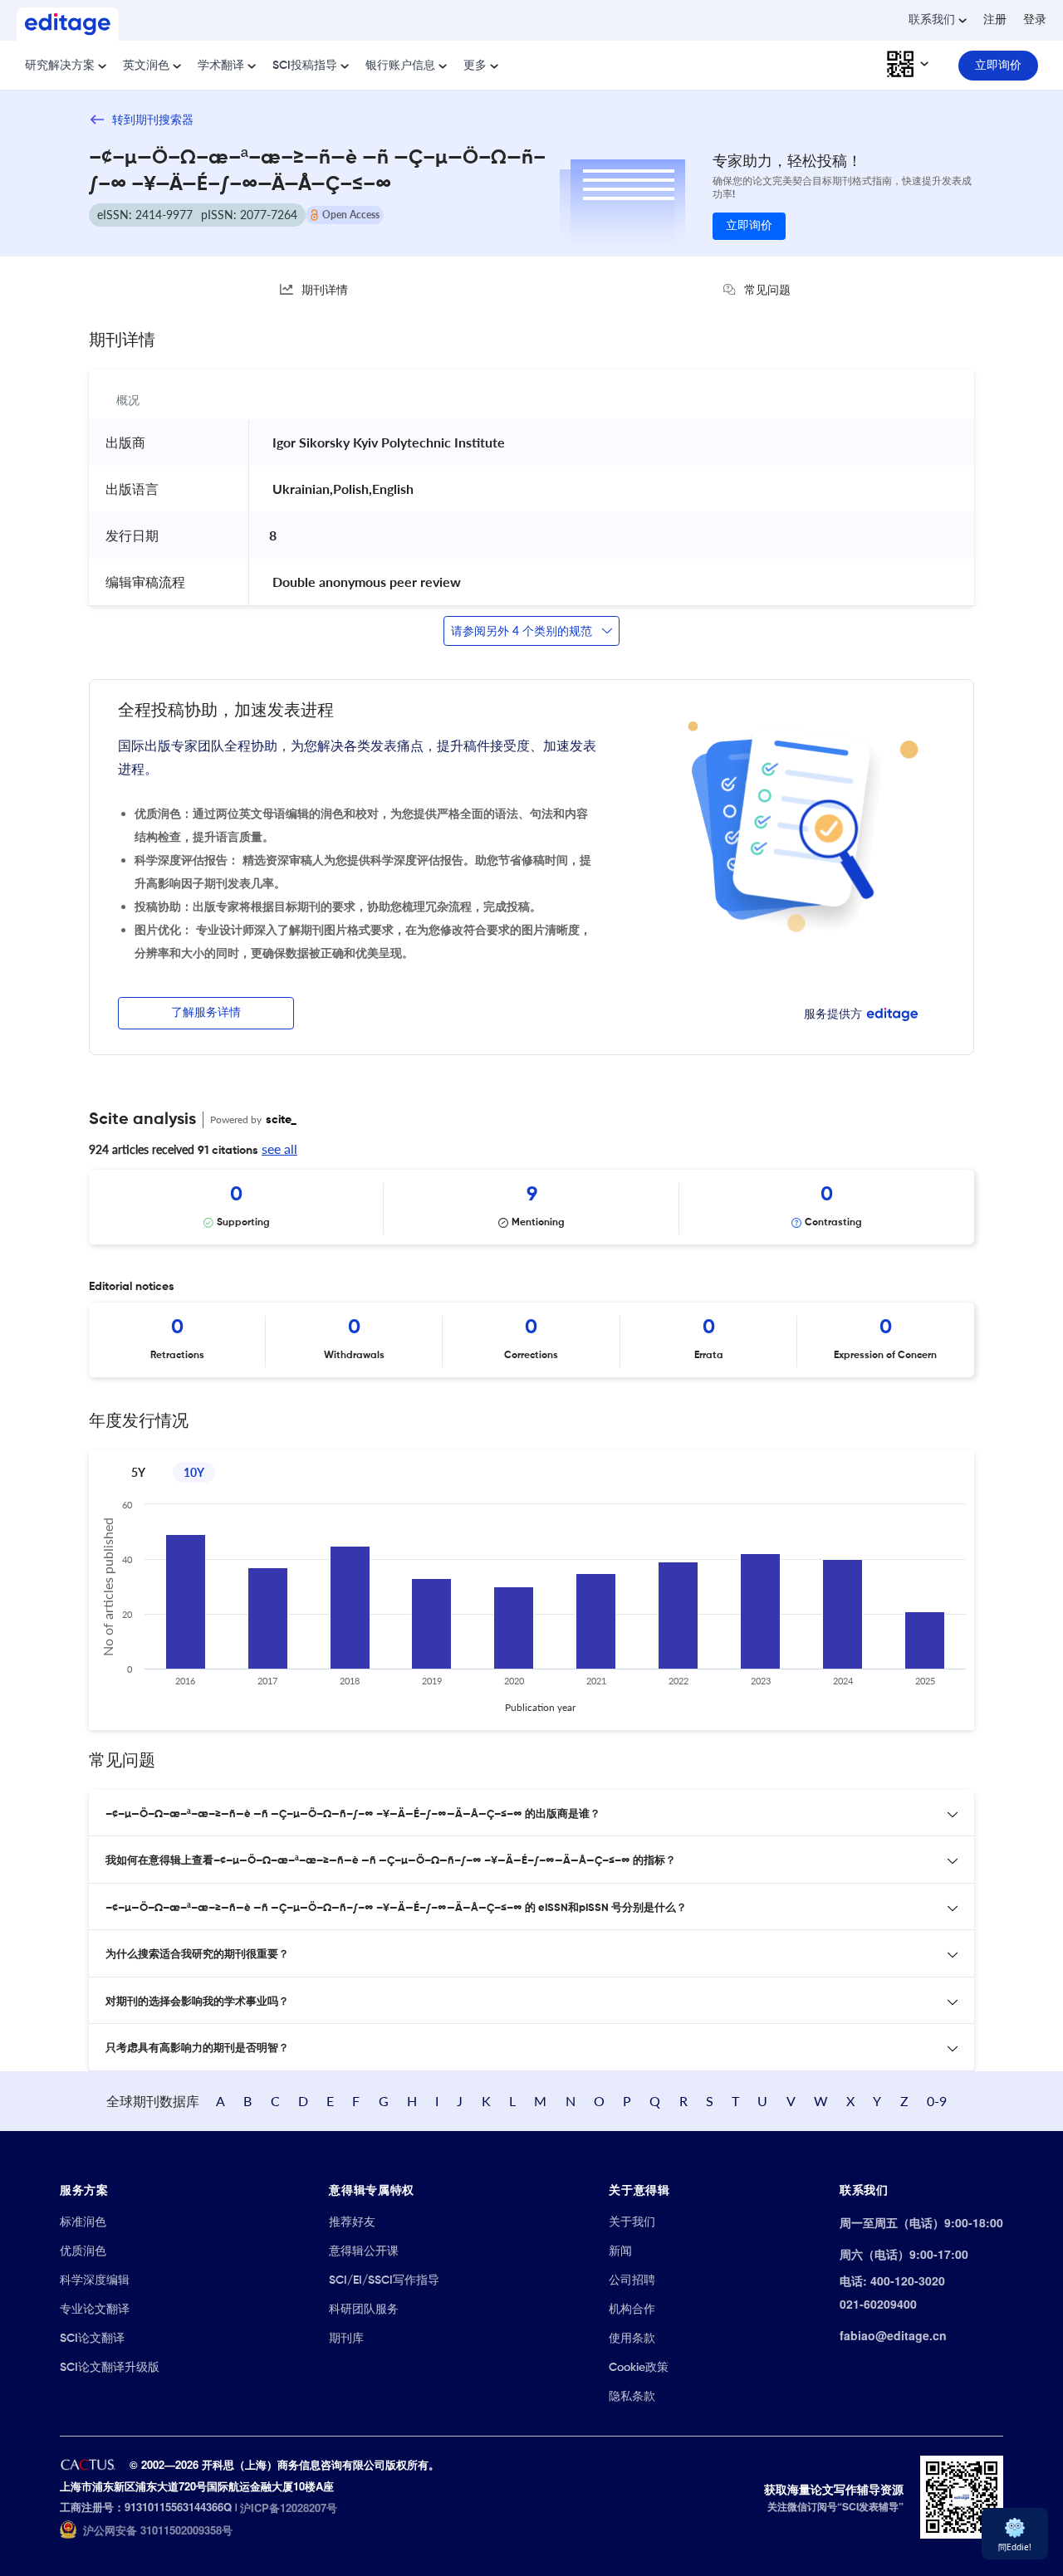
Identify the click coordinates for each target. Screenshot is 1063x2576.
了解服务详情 (206, 1013)
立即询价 (749, 226)
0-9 (937, 2101)
